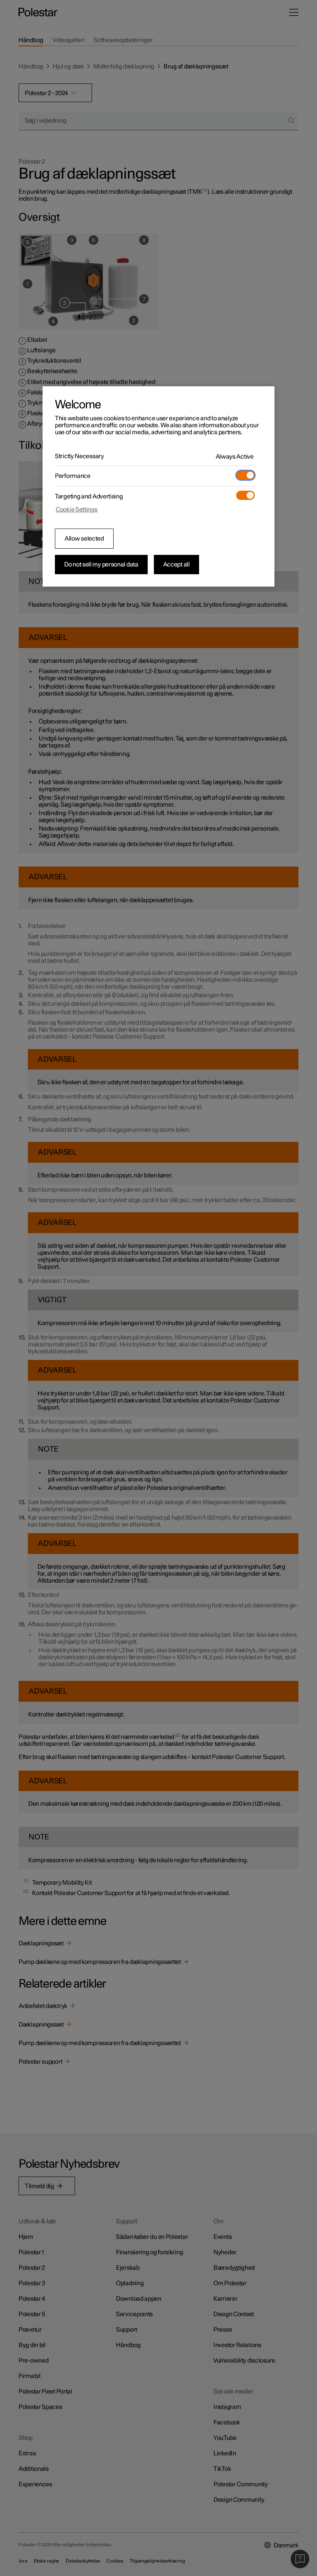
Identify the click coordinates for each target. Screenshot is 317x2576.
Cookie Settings (77, 510)
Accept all (176, 565)
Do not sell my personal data (101, 565)
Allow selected (84, 539)
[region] (158, 486)
